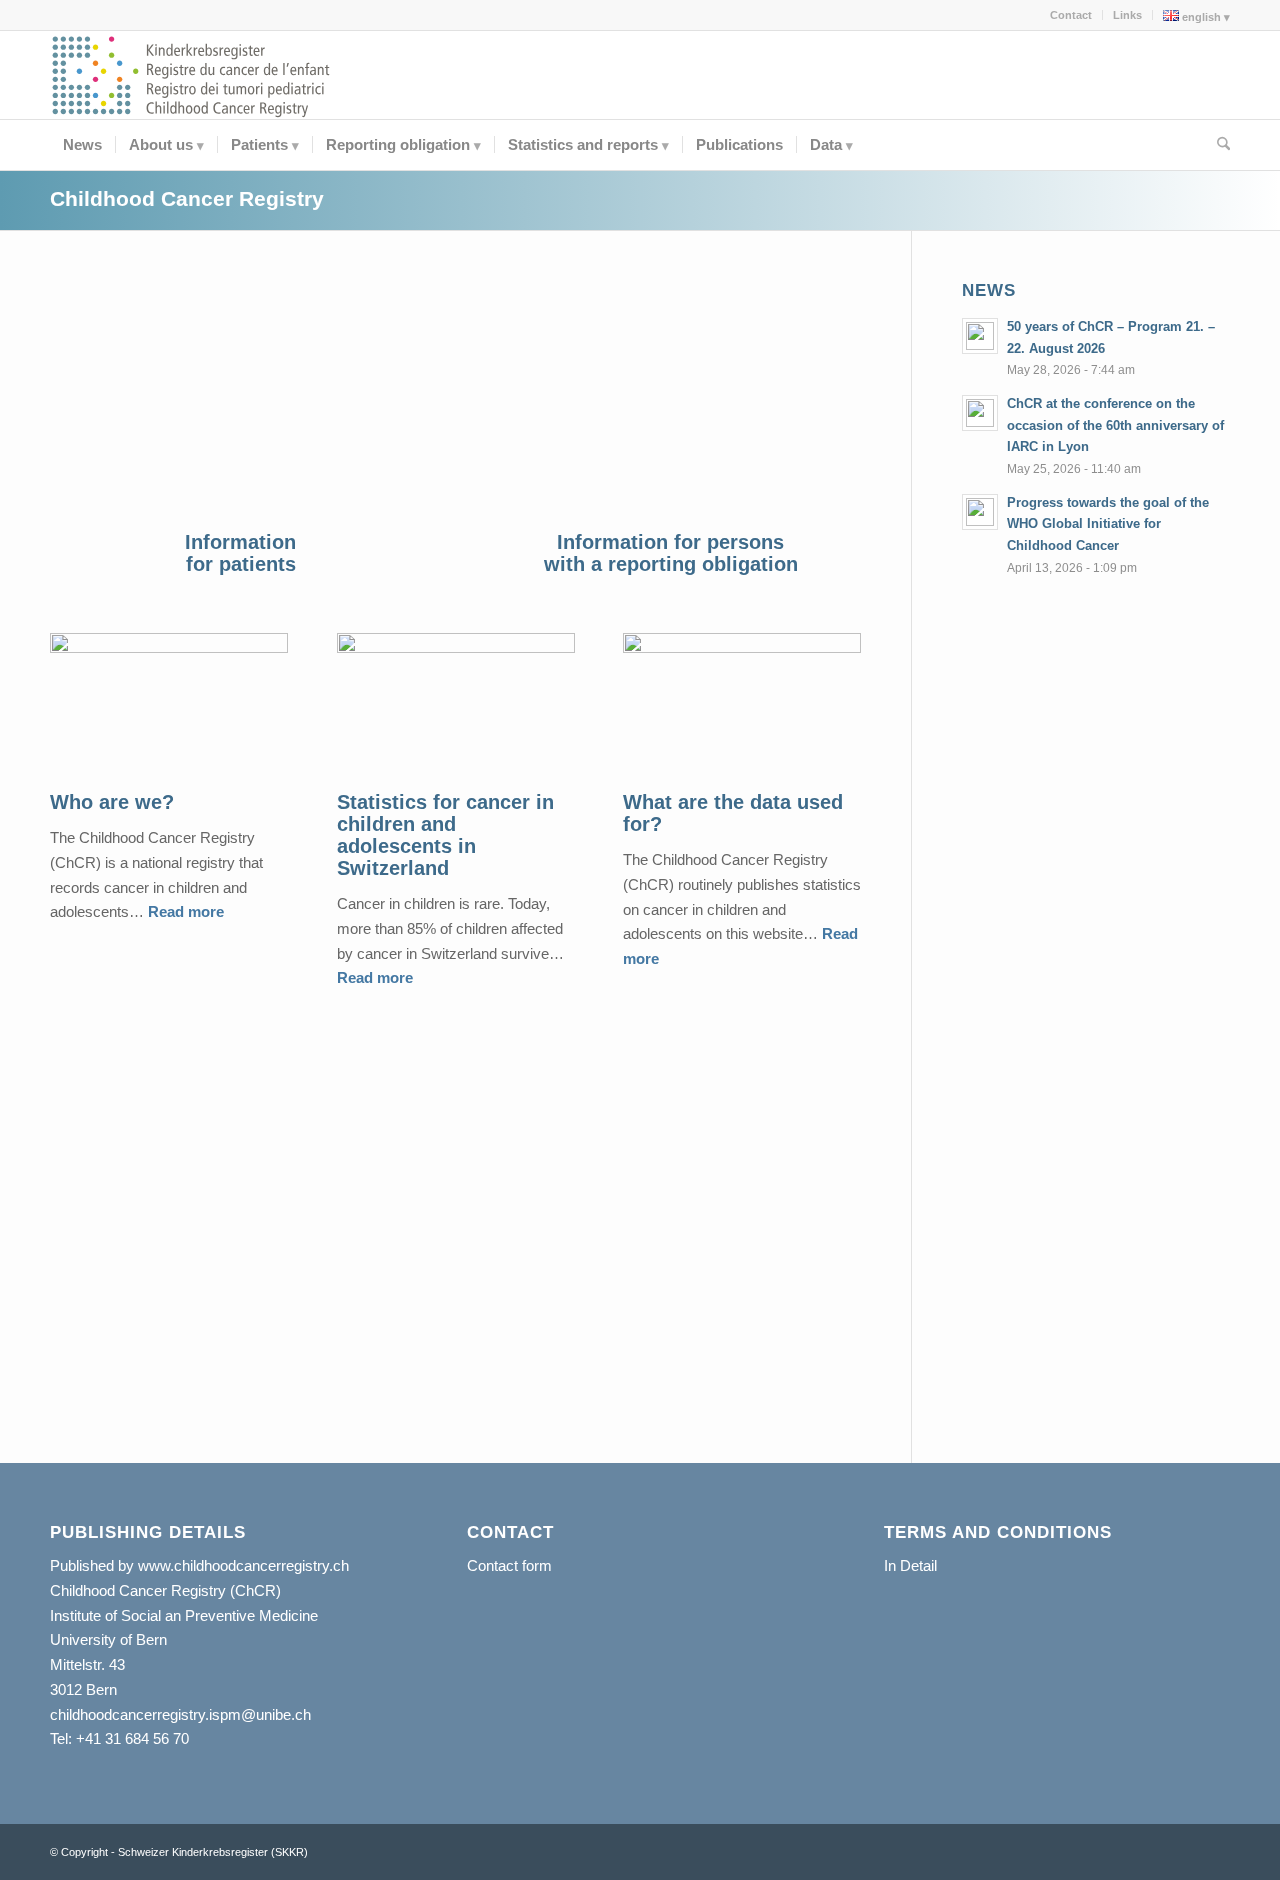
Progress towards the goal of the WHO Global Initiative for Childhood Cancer (1108, 524)
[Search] (1217, 145)
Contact (1071, 15)
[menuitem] (1071, 15)
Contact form (509, 1565)
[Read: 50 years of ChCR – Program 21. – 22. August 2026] (980, 336)
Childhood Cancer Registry (187, 198)
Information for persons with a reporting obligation (671, 553)
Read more (186, 911)
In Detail (910, 1565)
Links (1127, 15)
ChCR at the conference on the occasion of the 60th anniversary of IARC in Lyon (1115, 425)
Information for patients (240, 553)
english (1200, 17)
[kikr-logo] (192, 75)
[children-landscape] (241, 401)
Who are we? (112, 802)
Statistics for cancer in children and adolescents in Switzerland (445, 835)
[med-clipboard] (671, 401)
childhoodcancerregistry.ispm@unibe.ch (180, 1714)
